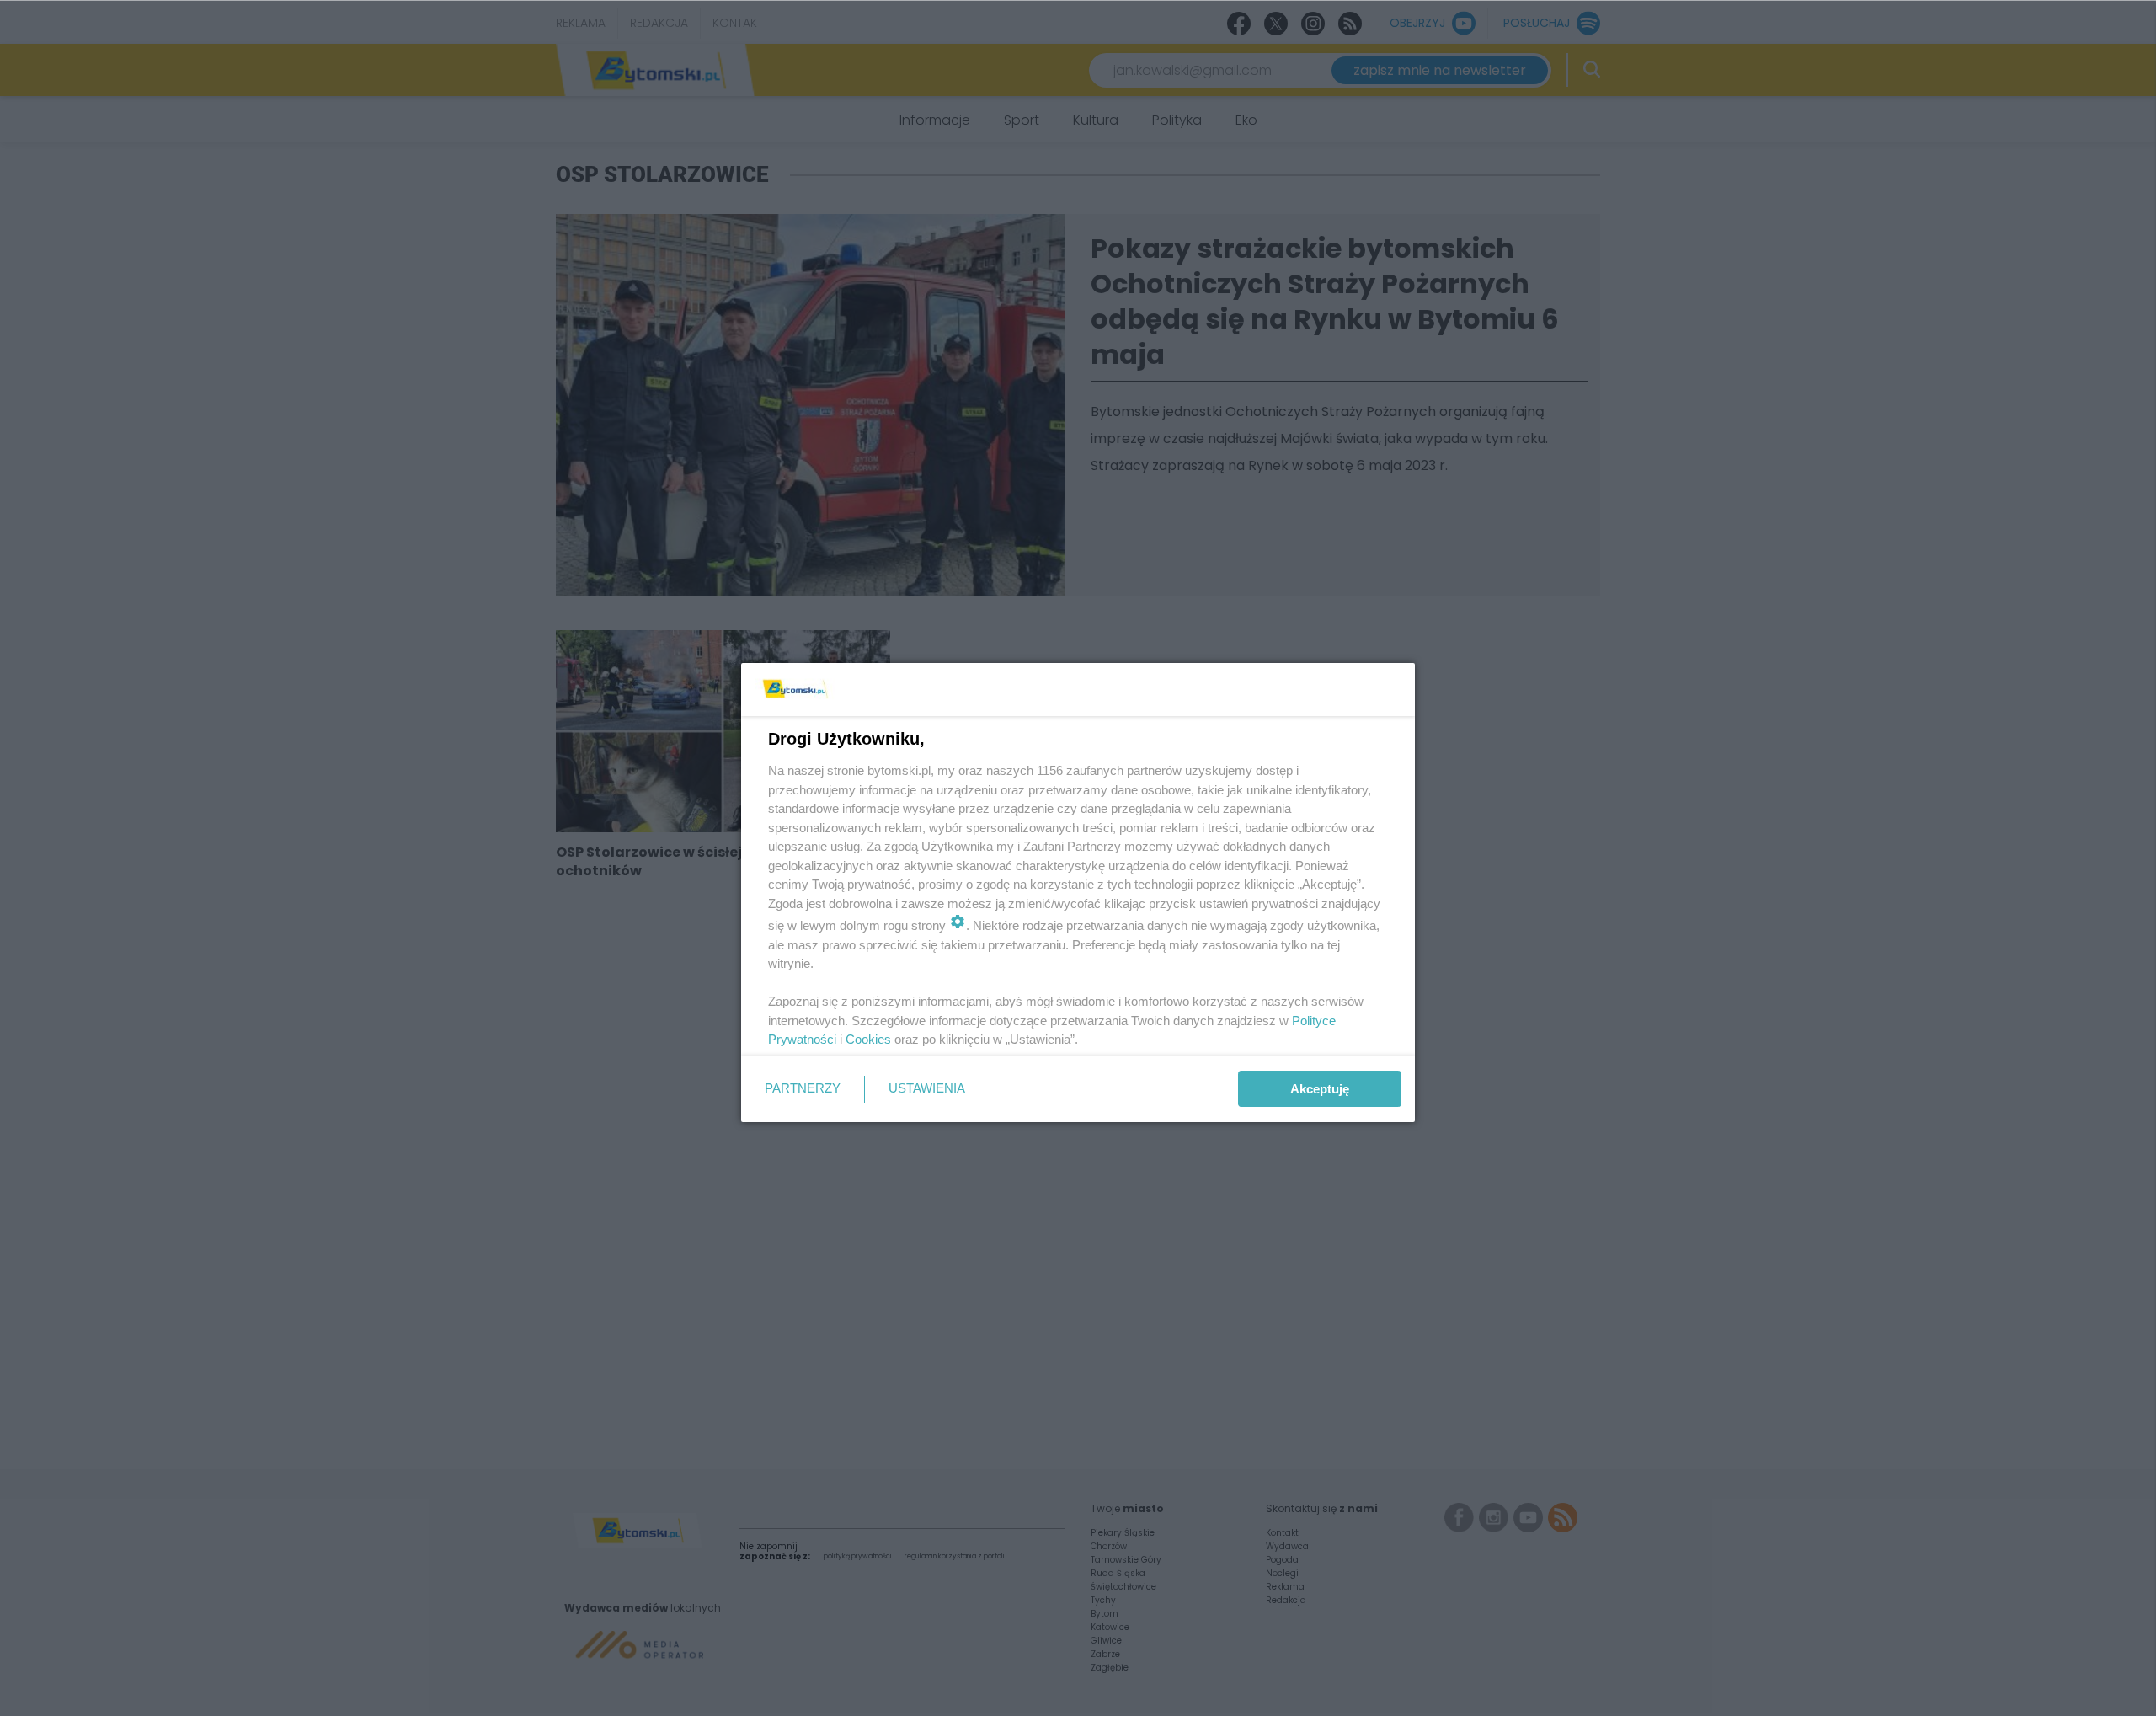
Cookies (868, 1039)
